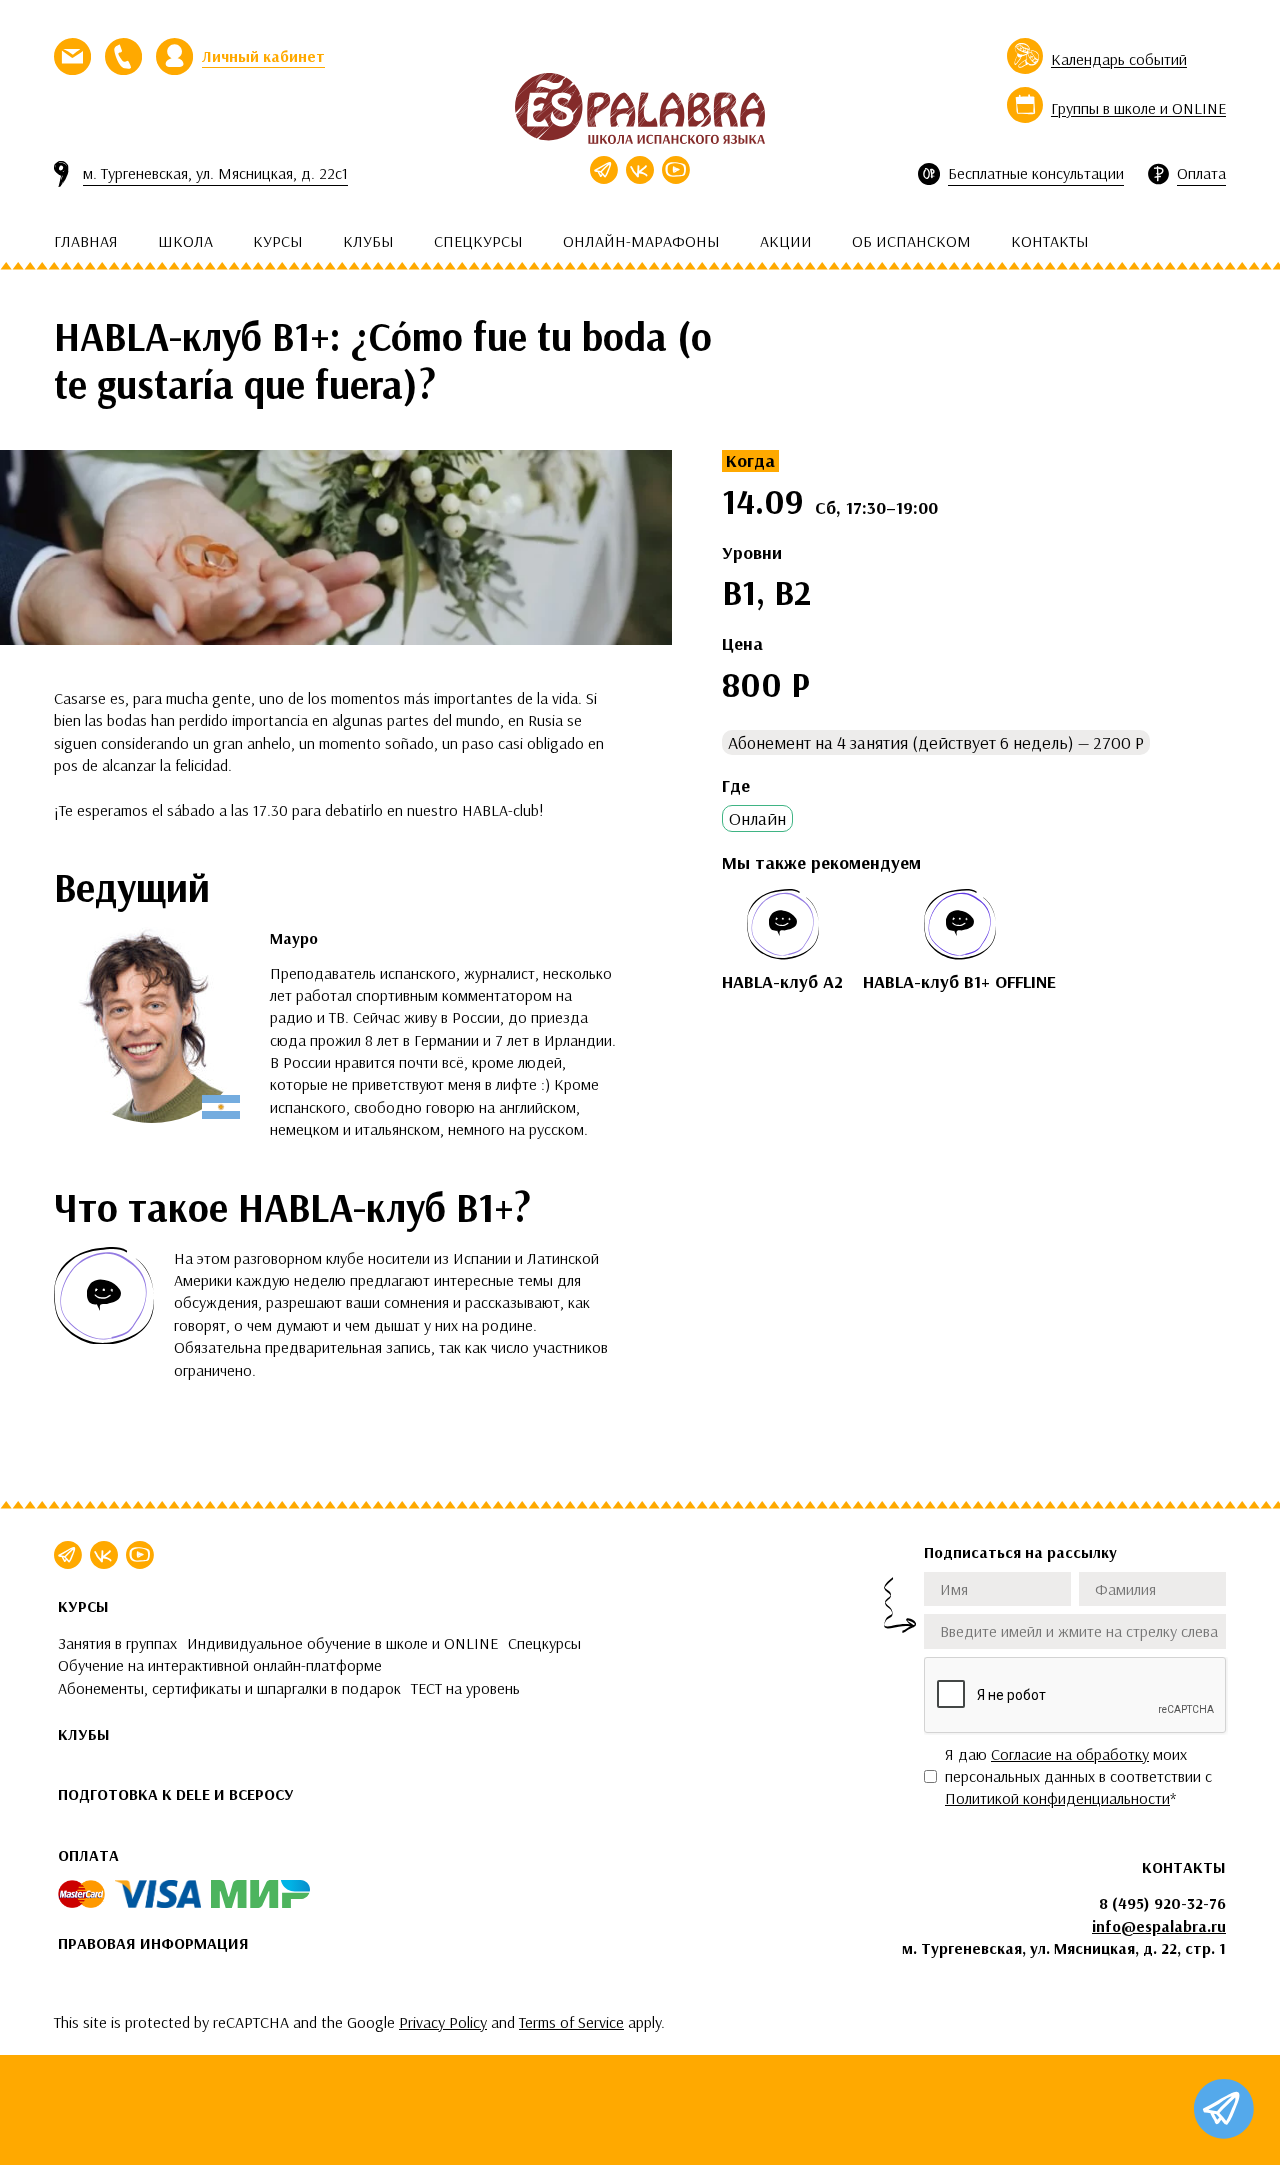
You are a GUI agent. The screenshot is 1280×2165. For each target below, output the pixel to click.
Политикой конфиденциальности (1057, 1798)
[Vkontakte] (640, 170)
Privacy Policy (443, 2022)
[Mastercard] (81, 1894)
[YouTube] (676, 170)
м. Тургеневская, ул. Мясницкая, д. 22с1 (215, 173)
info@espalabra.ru (1159, 1926)
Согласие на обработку (1070, 1754)
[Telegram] (604, 170)
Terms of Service (571, 2022)
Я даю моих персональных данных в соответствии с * (1078, 1776)
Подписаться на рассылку (1020, 1552)
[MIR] (260, 1894)
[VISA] (158, 1894)
